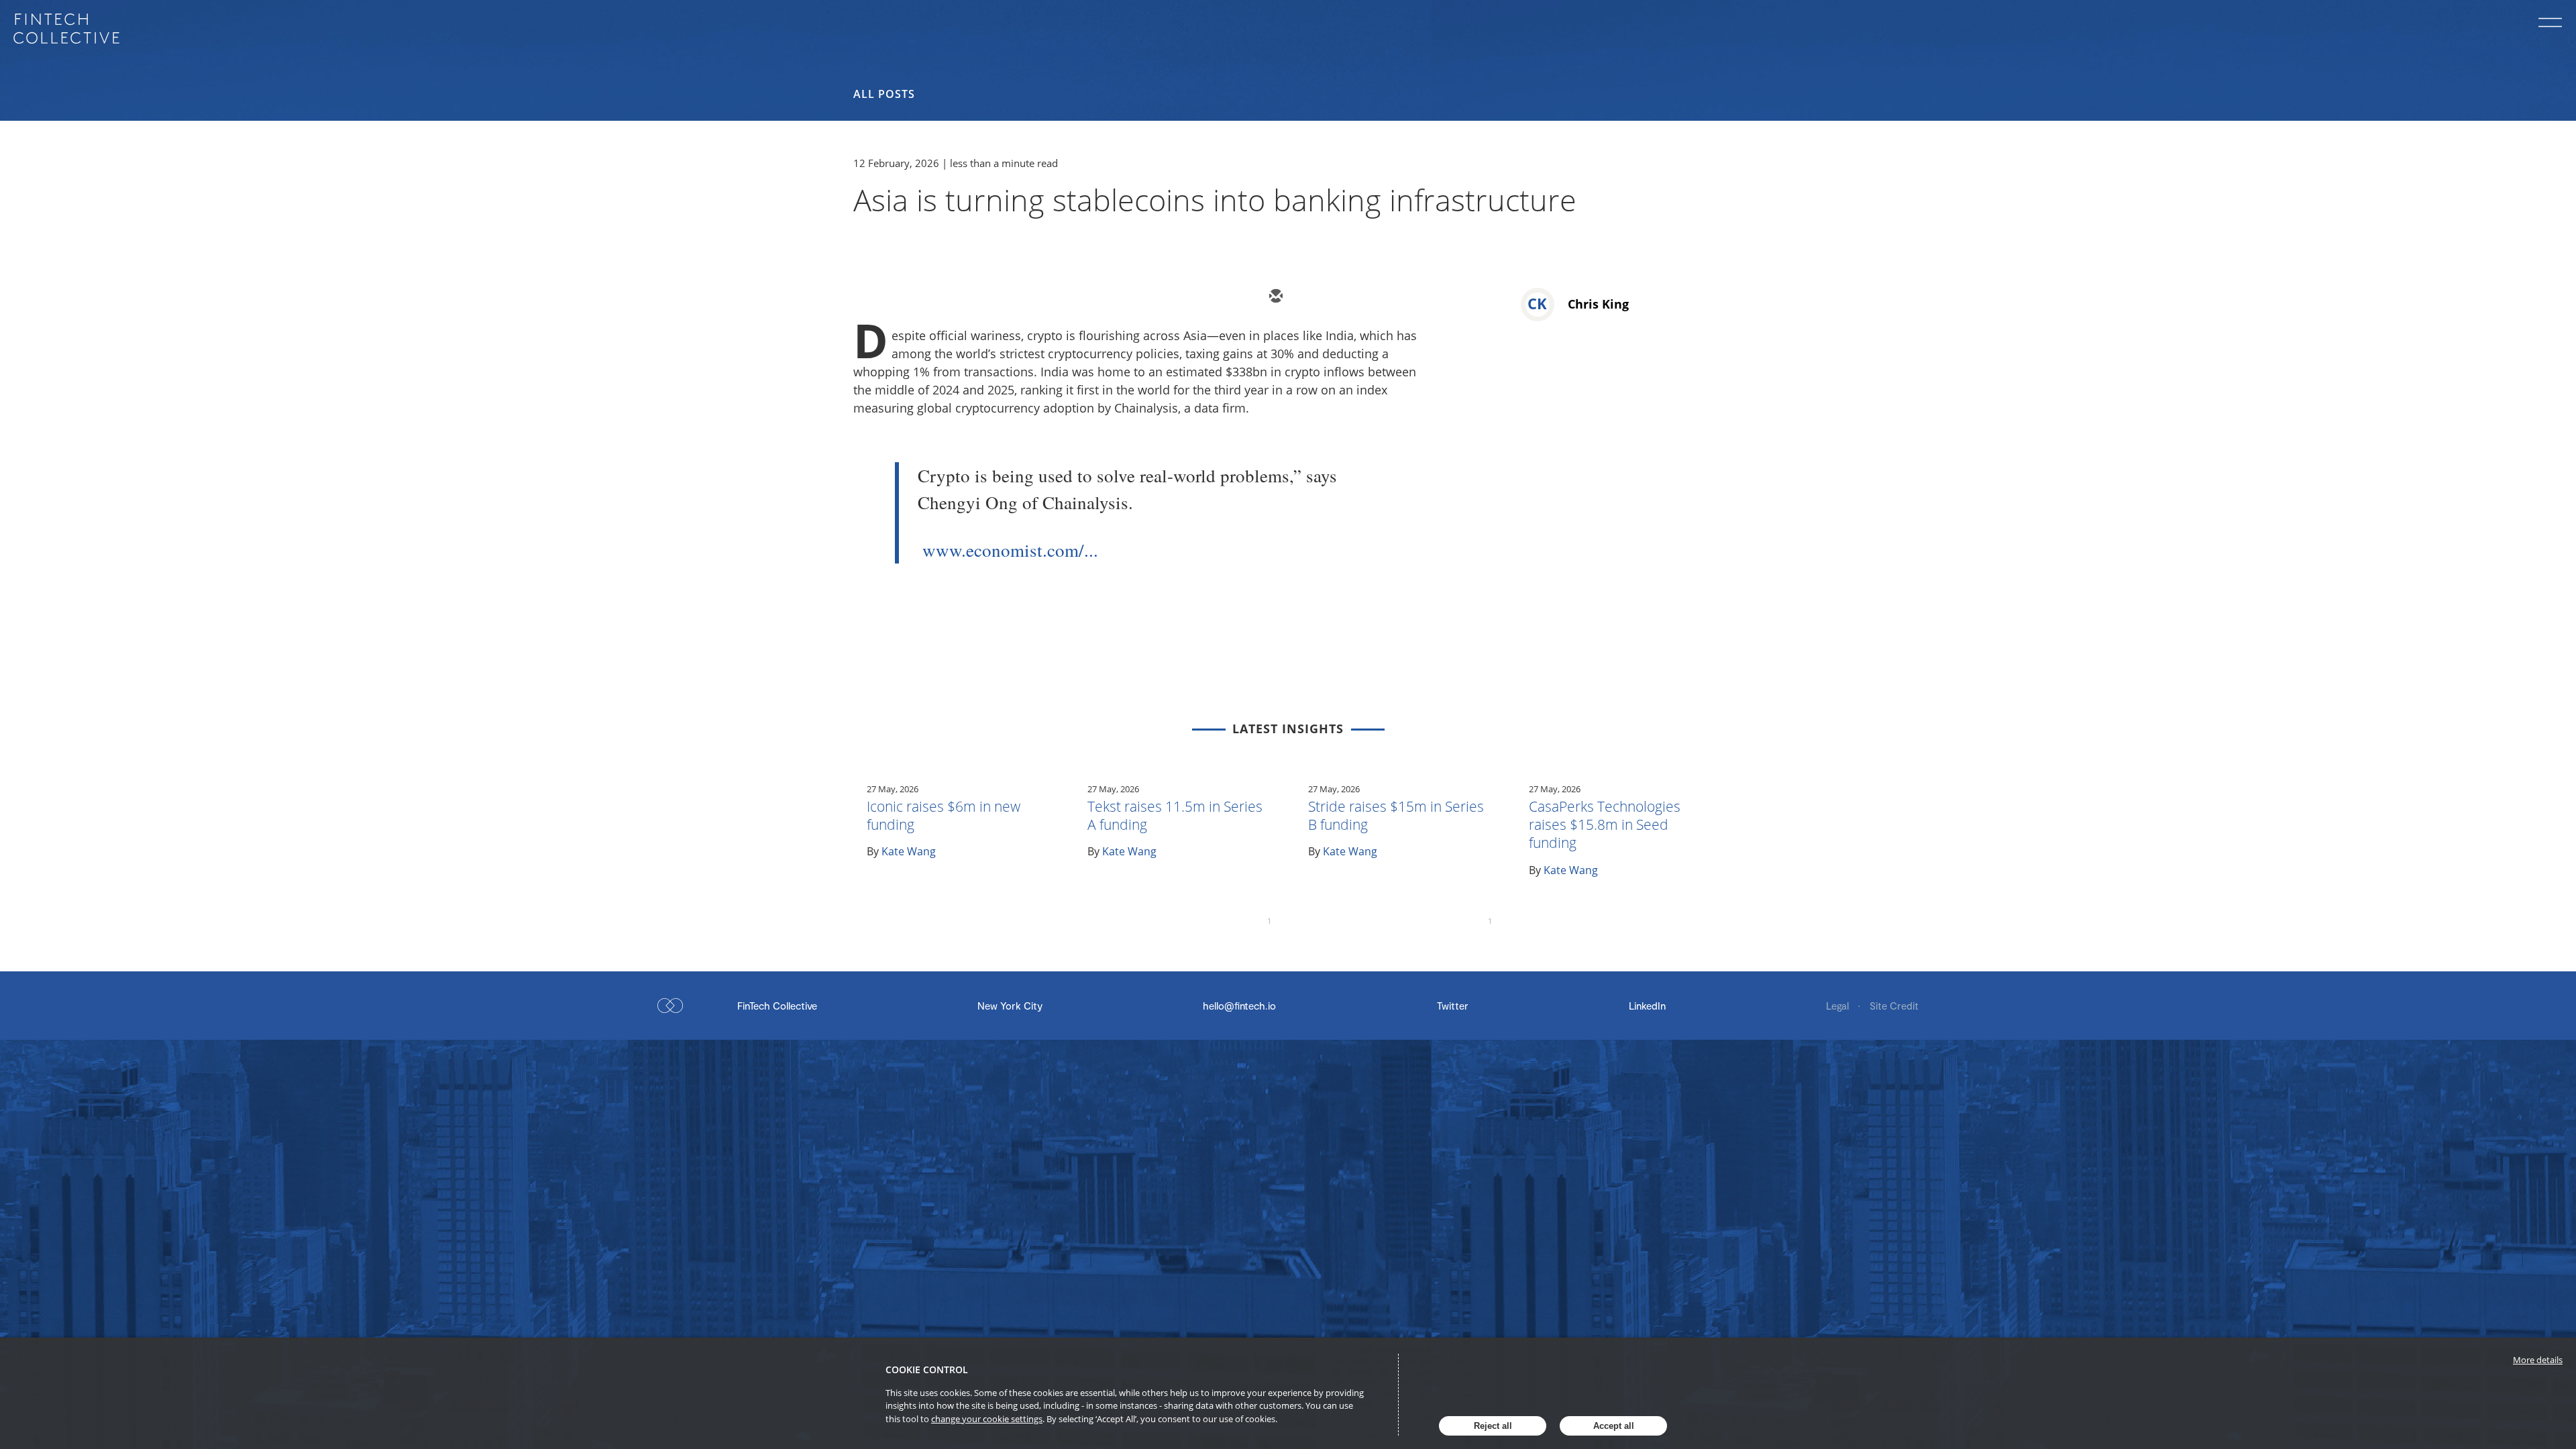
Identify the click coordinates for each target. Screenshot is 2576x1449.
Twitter (1453, 1006)
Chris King (1598, 304)
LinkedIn (1647, 1006)
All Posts (884, 94)
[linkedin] (1355, 297)
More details (2538, 1360)
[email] (1275, 297)
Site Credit (1894, 1006)
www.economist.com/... (1010, 550)
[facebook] (1395, 297)
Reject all (1493, 1426)
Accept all (1614, 1426)
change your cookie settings (987, 1419)
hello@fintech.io (1239, 1006)
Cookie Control (927, 1370)
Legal (1839, 1006)
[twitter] (1315, 297)
